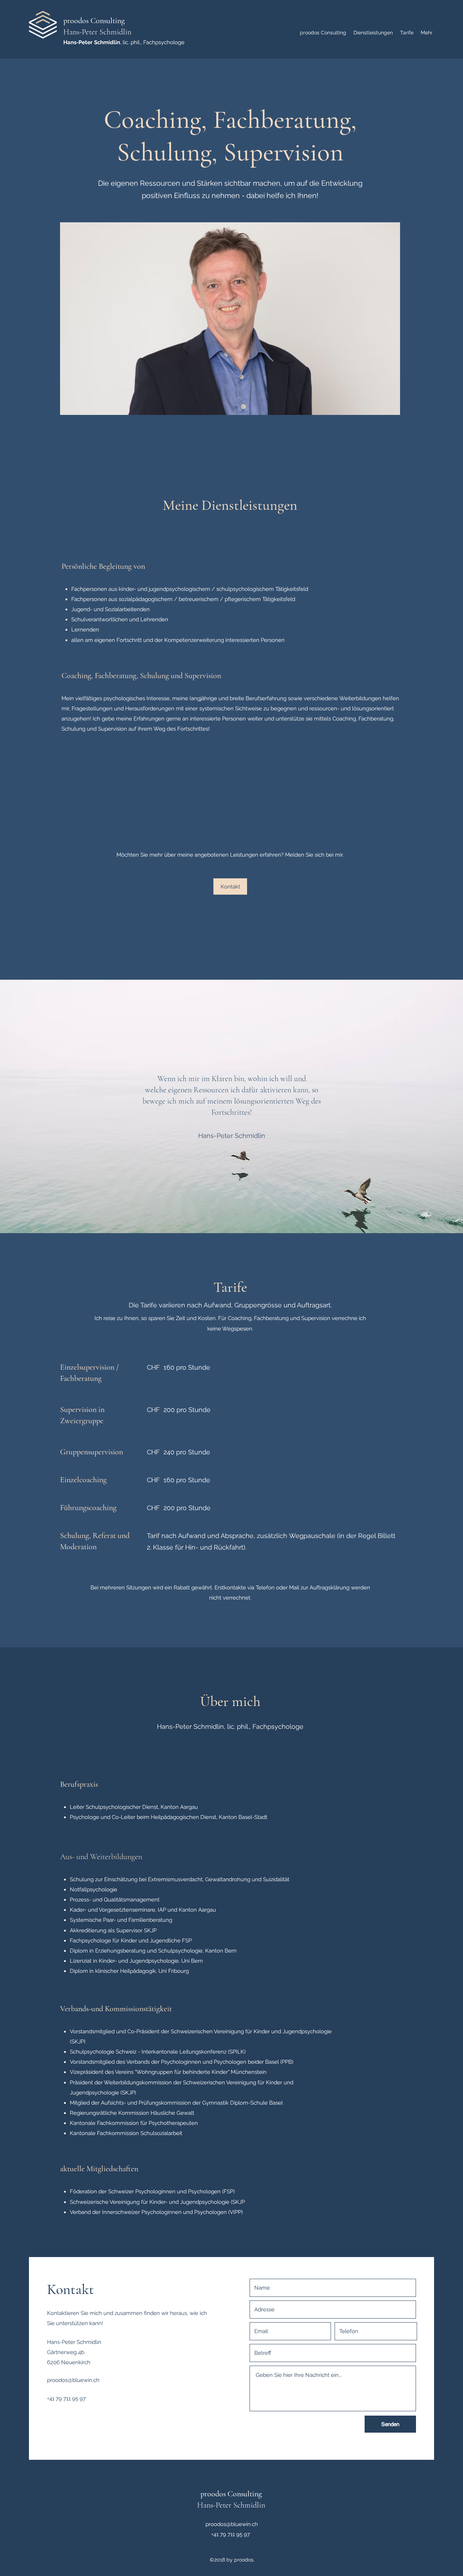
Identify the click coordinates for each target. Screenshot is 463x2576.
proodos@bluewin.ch (73, 2380)
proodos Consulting (94, 21)
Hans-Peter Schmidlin (97, 32)
